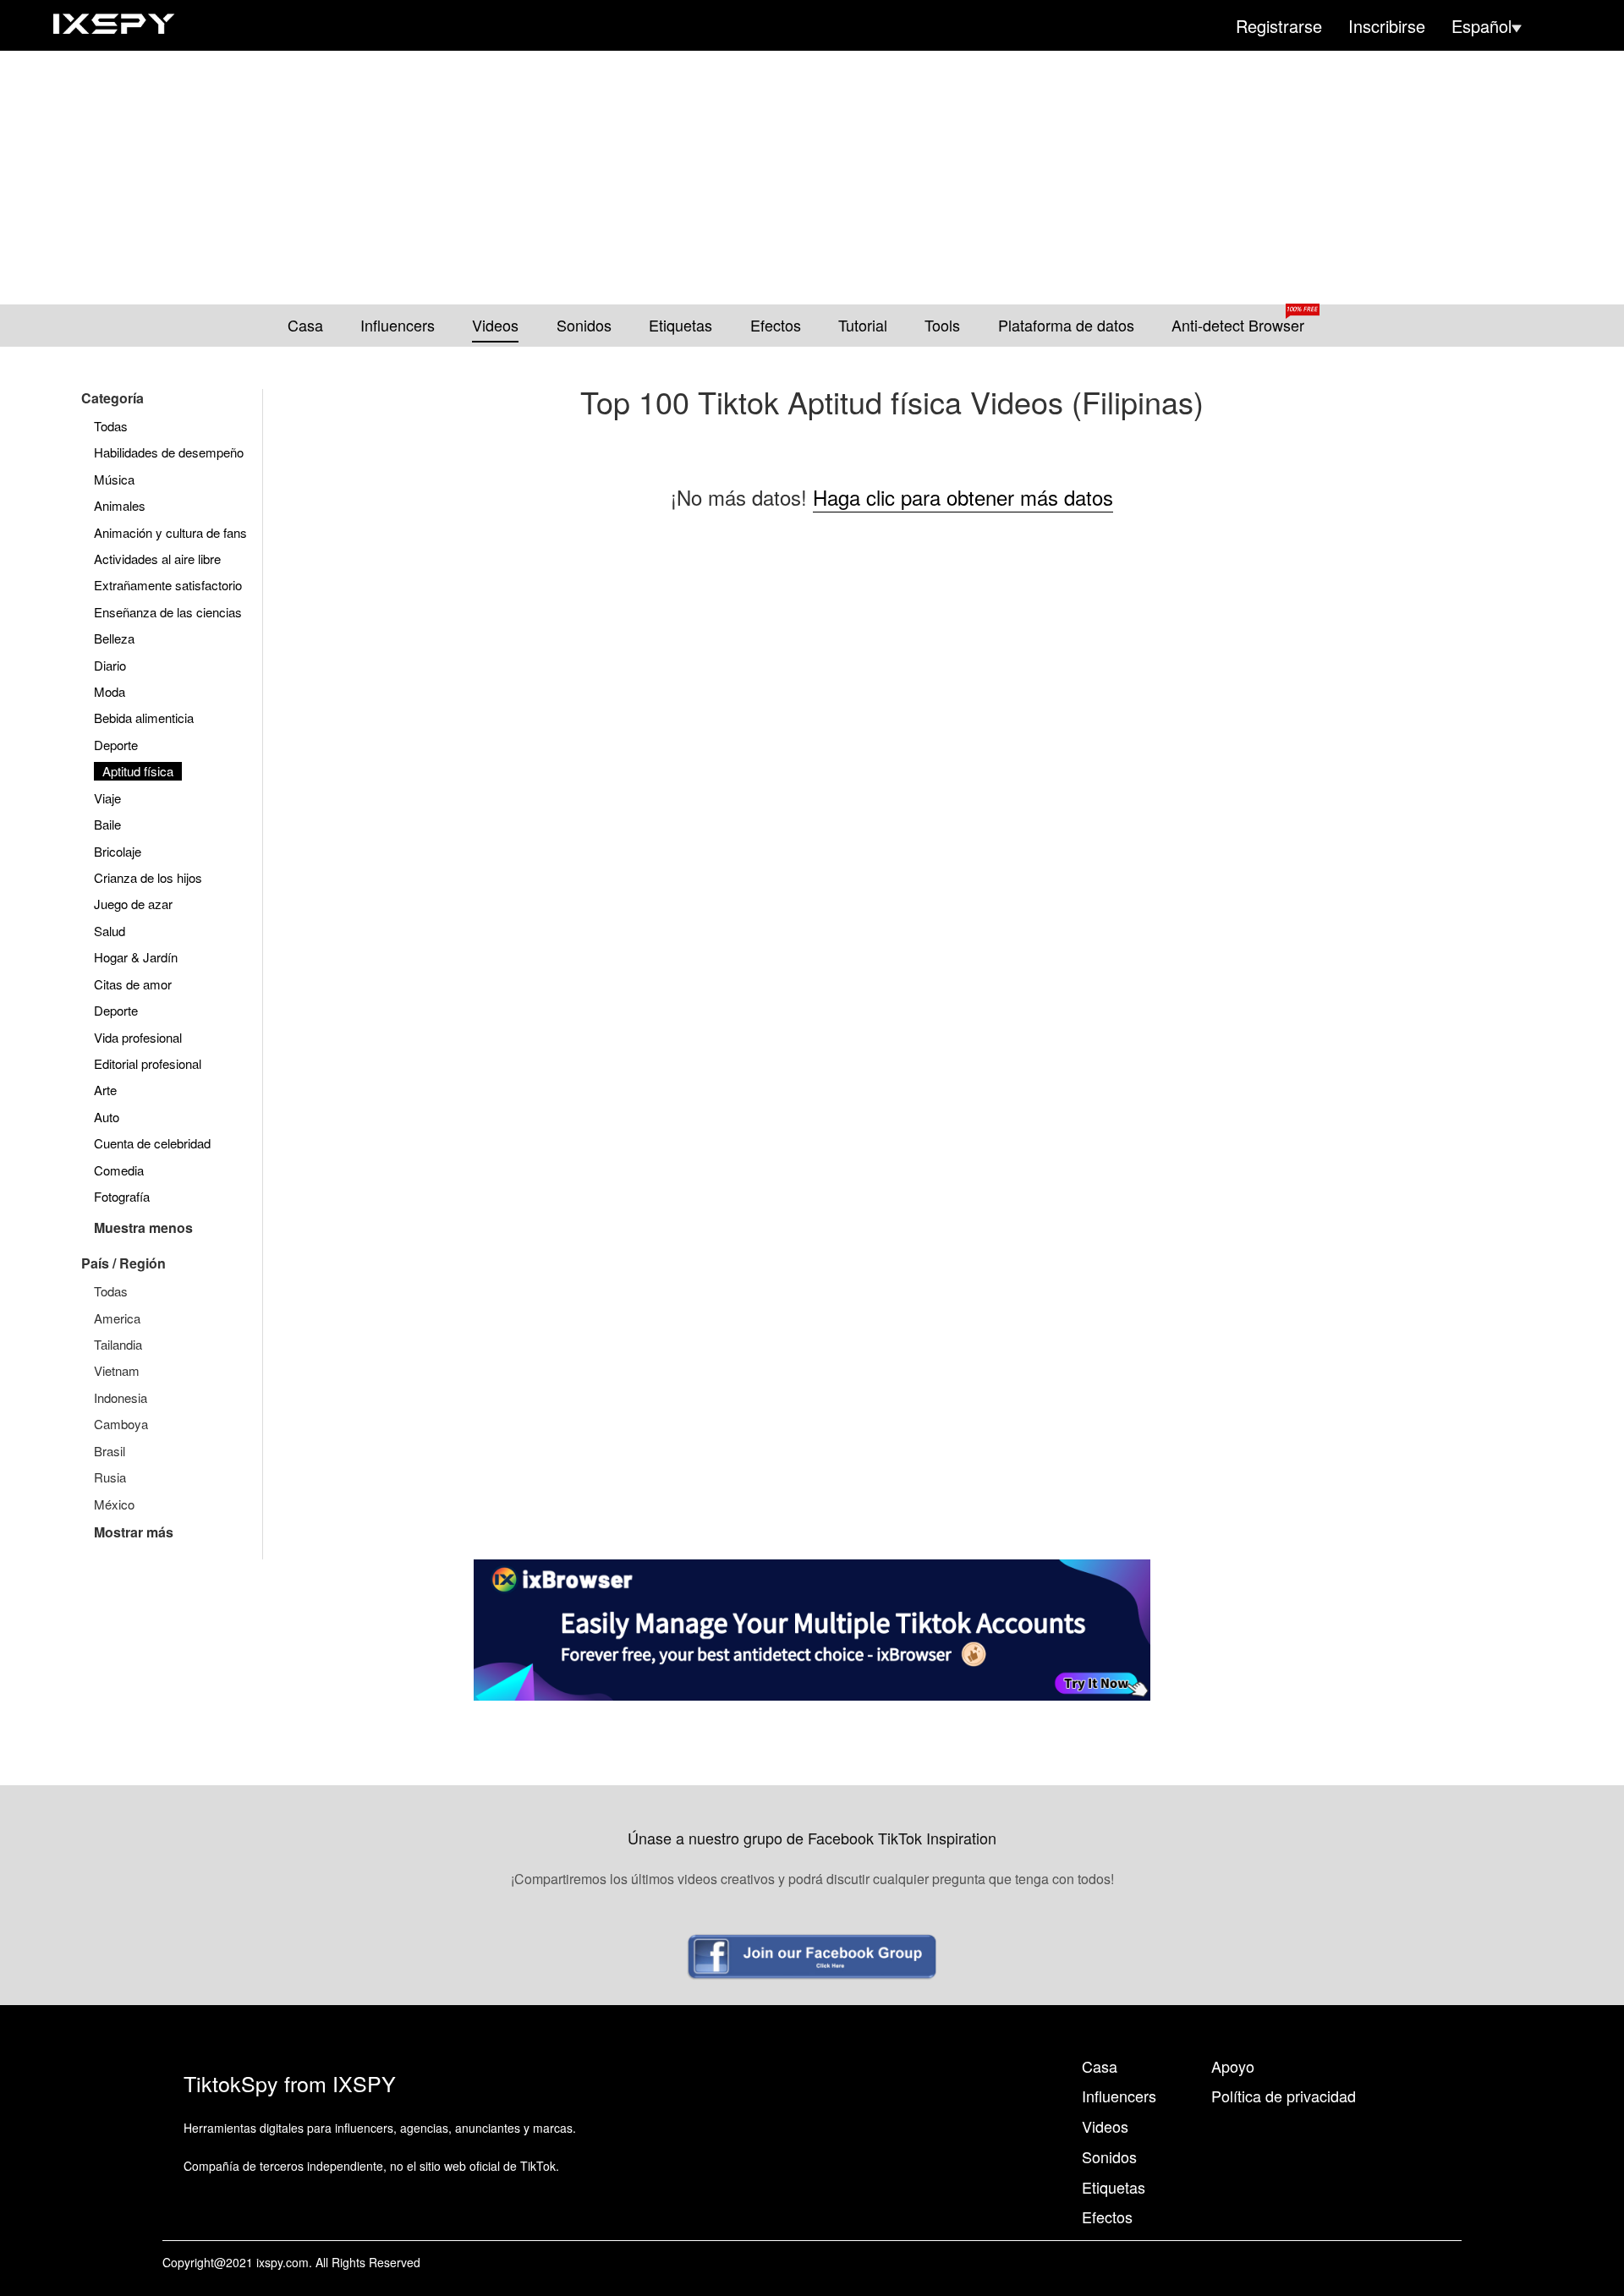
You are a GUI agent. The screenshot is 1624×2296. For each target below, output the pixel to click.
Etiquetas (680, 325)
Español (1481, 26)
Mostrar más (134, 1532)
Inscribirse (1387, 26)
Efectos (776, 325)
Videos (495, 325)
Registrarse (1279, 26)
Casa (305, 325)
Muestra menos (143, 1227)
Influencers (398, 325)
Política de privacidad (1284, 2096)
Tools (942, 325)
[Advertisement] (812, 178)
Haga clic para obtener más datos (963, 497)
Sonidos (584, 325)
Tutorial (863, 325)
